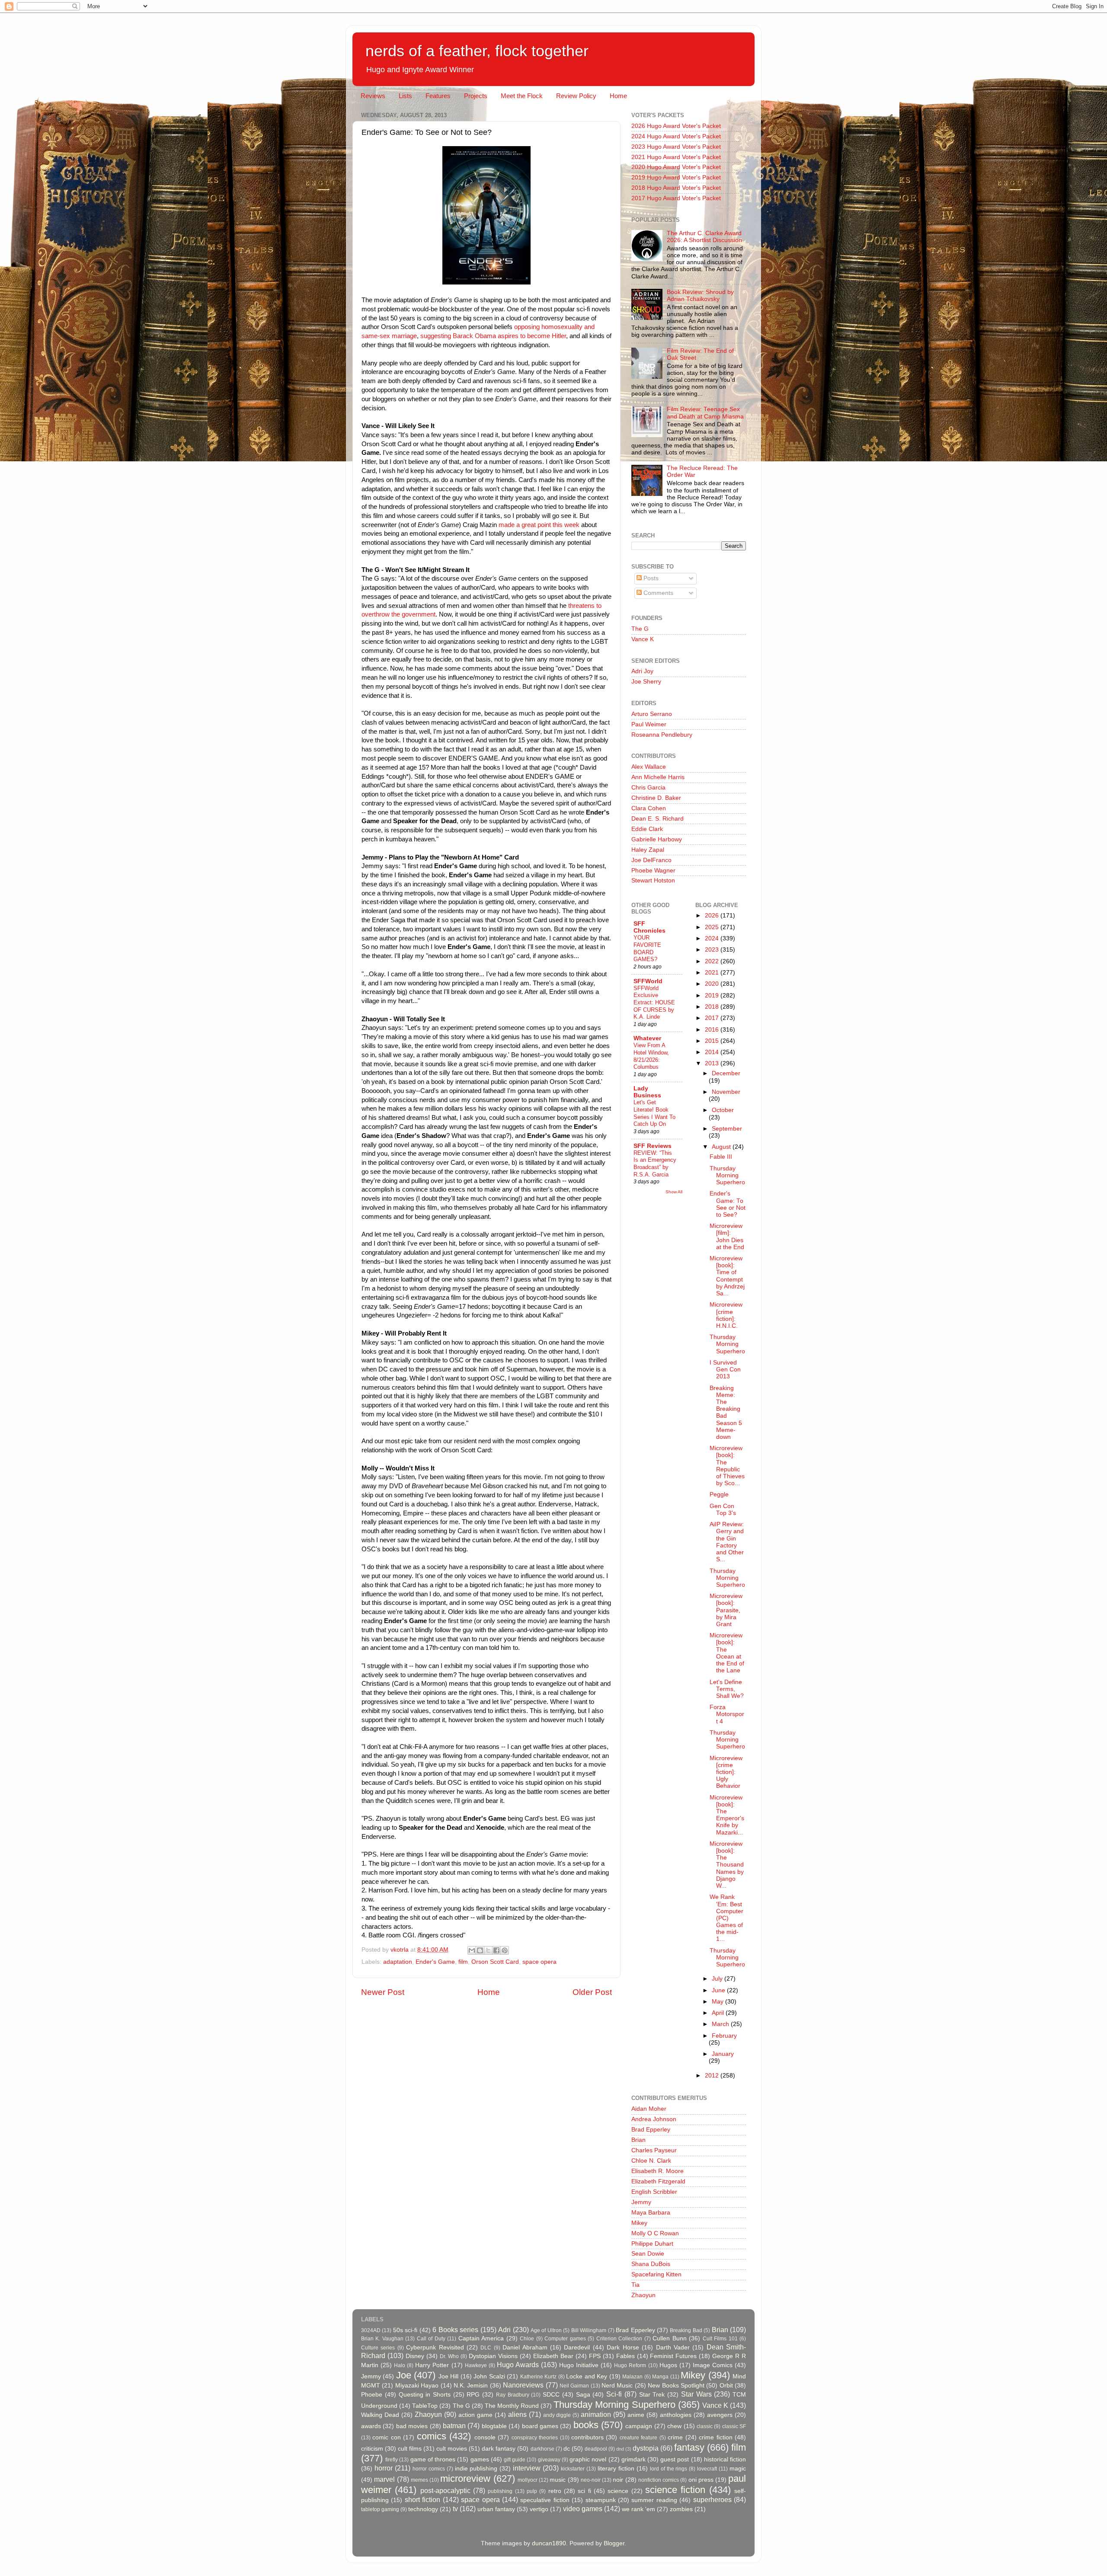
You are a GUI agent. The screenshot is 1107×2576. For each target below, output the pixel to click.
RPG (473, 2395)
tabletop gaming (380, 2509)
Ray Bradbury (513, 2395)
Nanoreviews (523, 2385)
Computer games (565, 2339)
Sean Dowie (648, 2254)
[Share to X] (488, 1950)
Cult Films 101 (720, 2339)
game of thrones (433, 2459)
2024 (713, 938)
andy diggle (557, 2415)
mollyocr (528, 2480)
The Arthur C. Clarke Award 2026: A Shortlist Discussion (704, 237)
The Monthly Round (512, 2406)
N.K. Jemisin (471, 2386)
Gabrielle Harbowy (657, 839)
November (726, 1092)
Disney (415, 2356)
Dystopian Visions (493, 2356)
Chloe (527, 2339)
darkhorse (542, 2449)
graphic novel (588, 2459)
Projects (476, 96)
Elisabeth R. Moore (657, 2171)
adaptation (398, 1962)
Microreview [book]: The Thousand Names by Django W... (727, 1865)
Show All (674, 1192)
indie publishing (476, 2469)
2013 (713, 1063)
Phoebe (372, 2395)
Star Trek (652, 2395)
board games (540, 2426)
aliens (517, 2414)
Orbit (726, 2386)
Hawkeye (476, 2365)
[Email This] (472, 1950)
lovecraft (707, 2469)
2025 (713, 927)
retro (555, 2491)
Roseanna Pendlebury (662, 735)
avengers (720, 2415)
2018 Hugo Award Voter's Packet (676, 188)
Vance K (643, 639)
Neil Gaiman (574, 2386)
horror (384, 2468)
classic (705, 2426)
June (719, 1990)
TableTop (425, 2406)
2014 (713, 1052)
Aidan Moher (649, 2109)
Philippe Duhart (652, 2244)
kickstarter (573, 2469)
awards (371, 2426)
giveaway (549, 2460)
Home (618, 96)
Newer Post (383, 1992)
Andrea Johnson (654, 2119)
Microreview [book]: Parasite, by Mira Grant (726, 1610)
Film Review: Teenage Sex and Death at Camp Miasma (705, 413)
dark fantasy (499, 2449)
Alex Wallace (649, 767)
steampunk (601, 2500)
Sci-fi (614, 2394)
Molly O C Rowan (655, 2233)
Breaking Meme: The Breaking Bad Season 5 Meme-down (726, 1413)
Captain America (481, 2338)
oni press (701, 2480)
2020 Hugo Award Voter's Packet (676, 167)
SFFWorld (648, 981)
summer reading (654, 2500)
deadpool (596, 2449)
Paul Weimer (649, 724)
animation (596, 2414)
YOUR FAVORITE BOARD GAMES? (647, 948)
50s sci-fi (405, 2330)
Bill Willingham (589, 2330)
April (719, 2013)
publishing (500, 2491)
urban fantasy (496, 2509)
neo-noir (591, 2480)
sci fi (584, 2491)
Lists (405, 96)
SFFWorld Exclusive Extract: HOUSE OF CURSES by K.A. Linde (654, 1003)
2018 (713, 1007)
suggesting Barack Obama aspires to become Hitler (493, 336)
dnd (620, 2449)
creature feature (638, 2438)
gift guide (515, 2460)
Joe (404, 2375)
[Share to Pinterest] (505, 1950)
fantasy (689, 2447)
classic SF (734, 2426)
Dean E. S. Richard (657, 819)
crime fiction (715, 2437)
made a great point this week (538, 525)
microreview (465, 2479)
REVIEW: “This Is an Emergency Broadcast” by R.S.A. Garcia (655, 1164)
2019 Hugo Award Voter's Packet (676, 177)
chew (674, 2426)
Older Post (592, 1992)
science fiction (675, 2490)
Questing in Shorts (425, 2395)
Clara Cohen (649, 808)
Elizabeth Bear (553, 2356)
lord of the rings (669, 2469)
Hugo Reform (630, 2365)
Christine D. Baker (656, 798)
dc (567, 2449)
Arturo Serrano (652, 714)
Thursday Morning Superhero (727, 1175)
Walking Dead (380, 2415)
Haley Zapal (648, 850)
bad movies (412, 2426)
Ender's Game (435, 1962)
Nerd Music (617, 2386)
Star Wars (696, 2394)
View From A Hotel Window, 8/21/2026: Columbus (651, 1056)
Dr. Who (449, 2356)
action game (475, 2415)
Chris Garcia (648, 788)
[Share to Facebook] (496, 1950)
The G (640, 629)
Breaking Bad (686, 2330)
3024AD (371, 2330)
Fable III (721, 1157)
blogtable (494, 2426)
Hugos (668, 2365)
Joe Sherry (646, 682)
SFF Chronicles (649, 927)
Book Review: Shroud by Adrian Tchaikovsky (700, 296)
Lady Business (647, 1092)
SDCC (551, 2395)
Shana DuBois (651, 2264)
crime (675, 2437)
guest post (675, 2459)
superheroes (712, 2499)
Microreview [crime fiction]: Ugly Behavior (726, 1772)
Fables (625, 2356)
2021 (713, 973)
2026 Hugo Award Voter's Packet (676, 126)
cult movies (452, 2449)
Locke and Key (587, 2376)
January (723, 2054)
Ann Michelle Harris (658, 777)
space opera (539, 1962)
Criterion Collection (619, 2339)
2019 (713, 996)
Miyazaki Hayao (417, 2386)
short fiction (422, 2499)
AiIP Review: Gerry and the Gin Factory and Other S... (727, 1542)
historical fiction (725, 2459)
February (724, 2036)
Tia (635, 2285)
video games (583, 2509)
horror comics (429, 2469)
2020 (713, 984)
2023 (713, 950)
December (726, 1073)
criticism (372, 2449)
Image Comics (713, 2365)
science (618, 2491)
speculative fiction (545, 2500)
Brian (638, 2140)
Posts (650, 578)
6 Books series (455, 2330)
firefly (392, 2460)
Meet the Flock (522, 96)
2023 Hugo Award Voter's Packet (676, 147)
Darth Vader (673, 2347)
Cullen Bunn (669, 2338)
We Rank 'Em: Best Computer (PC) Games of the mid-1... (726, 1918)
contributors (587, 2437)
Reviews (373, 96)
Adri (504, 2330)
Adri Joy (642, 671)
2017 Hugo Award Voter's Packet (676, 198)
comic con (386, 2437)
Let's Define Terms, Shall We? (727, 1689)
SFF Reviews (653, 1146)
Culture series (378, 2348)
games (480, 2459)
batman (454, 2426)
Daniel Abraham (525, 2347)
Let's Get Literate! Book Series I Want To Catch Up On (654, 1113)
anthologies (676, 2415)
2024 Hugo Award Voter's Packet (676, 136)
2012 (713, 2076)
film (463, 1962)
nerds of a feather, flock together (477, 51)
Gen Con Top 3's (723, 1510)
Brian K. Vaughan (382, 2339)
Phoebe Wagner (653, 871)
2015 (713, 1041)
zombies (681, 2509)
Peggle (719, 1494)
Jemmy (641, 2202)
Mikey (639, 2223)
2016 (713, 1030)
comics (432, 2436)
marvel (384, 2479)
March (721, 2024)
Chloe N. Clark (651, 2161)
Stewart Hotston (653, 881)
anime (636, 2415)
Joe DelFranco (651, 860)
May (718, 2002)
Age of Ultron (546, 2330)
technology (423, 2509)
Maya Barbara (651, 2213)
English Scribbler (654, 2192)
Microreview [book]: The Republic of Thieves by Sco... (727, 1466)
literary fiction (616, 2469)
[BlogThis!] (480, 1950)
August (722, 1147)
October (723, 1110)
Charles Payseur (654, 2150)
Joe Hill (448, 2376)
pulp (532, 2491)
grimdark (633, 2459)
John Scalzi (489, 2376)
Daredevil (577, 2347)
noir (618, 2480)
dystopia (646, 2448)
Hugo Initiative (579, 2365)
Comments (657, 593)
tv (455, 2509)
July (718, 1979)
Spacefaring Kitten (656, 2274)
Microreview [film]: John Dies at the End (727, 1237)
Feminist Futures (673, 2356)
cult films (410, 2449)
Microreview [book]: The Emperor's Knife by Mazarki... (727, 1815)
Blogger (614, 2543)
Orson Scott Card (495, 1962)
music (558, 2480)
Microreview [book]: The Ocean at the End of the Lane (727, 1653)
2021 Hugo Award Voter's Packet (676, 157)
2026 (713, 916)
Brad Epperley (651, 2130)
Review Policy (576, 96)
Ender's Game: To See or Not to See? (728, 1204)
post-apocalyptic (445, 2490)
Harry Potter (432, 2365)
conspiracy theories (535, 2438)
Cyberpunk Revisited (435, 2347)
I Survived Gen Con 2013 (725, 1369)
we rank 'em (638, 2509)
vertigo (539, 2509)
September (727, 1129)
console (485, 2437)
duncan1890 (549, 2543)
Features (438, 96)
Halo (400, 2365)
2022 (713, 961)
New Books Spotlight (676, 2386)
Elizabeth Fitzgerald (658, 2181)
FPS (595, 2356)
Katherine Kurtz (538, 2377)
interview (527, 2468)
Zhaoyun (643, 2295)
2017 (713, 1018)
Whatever (647, 1038)
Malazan (632, 2377)
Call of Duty (431, 2339)
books (586, 2425)
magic (738, 2469)
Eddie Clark (647, 829)
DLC (486, 2348)
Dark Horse (623, 2347)
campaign (639, 2426)
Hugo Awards (518, 2365)
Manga (660, 2377)
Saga (583, 2395)
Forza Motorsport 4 (727, 1714)
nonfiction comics (659, 2480)
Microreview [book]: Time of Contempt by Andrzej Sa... (727, 1276)
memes (419, 2480)
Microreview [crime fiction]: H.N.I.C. (726, 1315)
